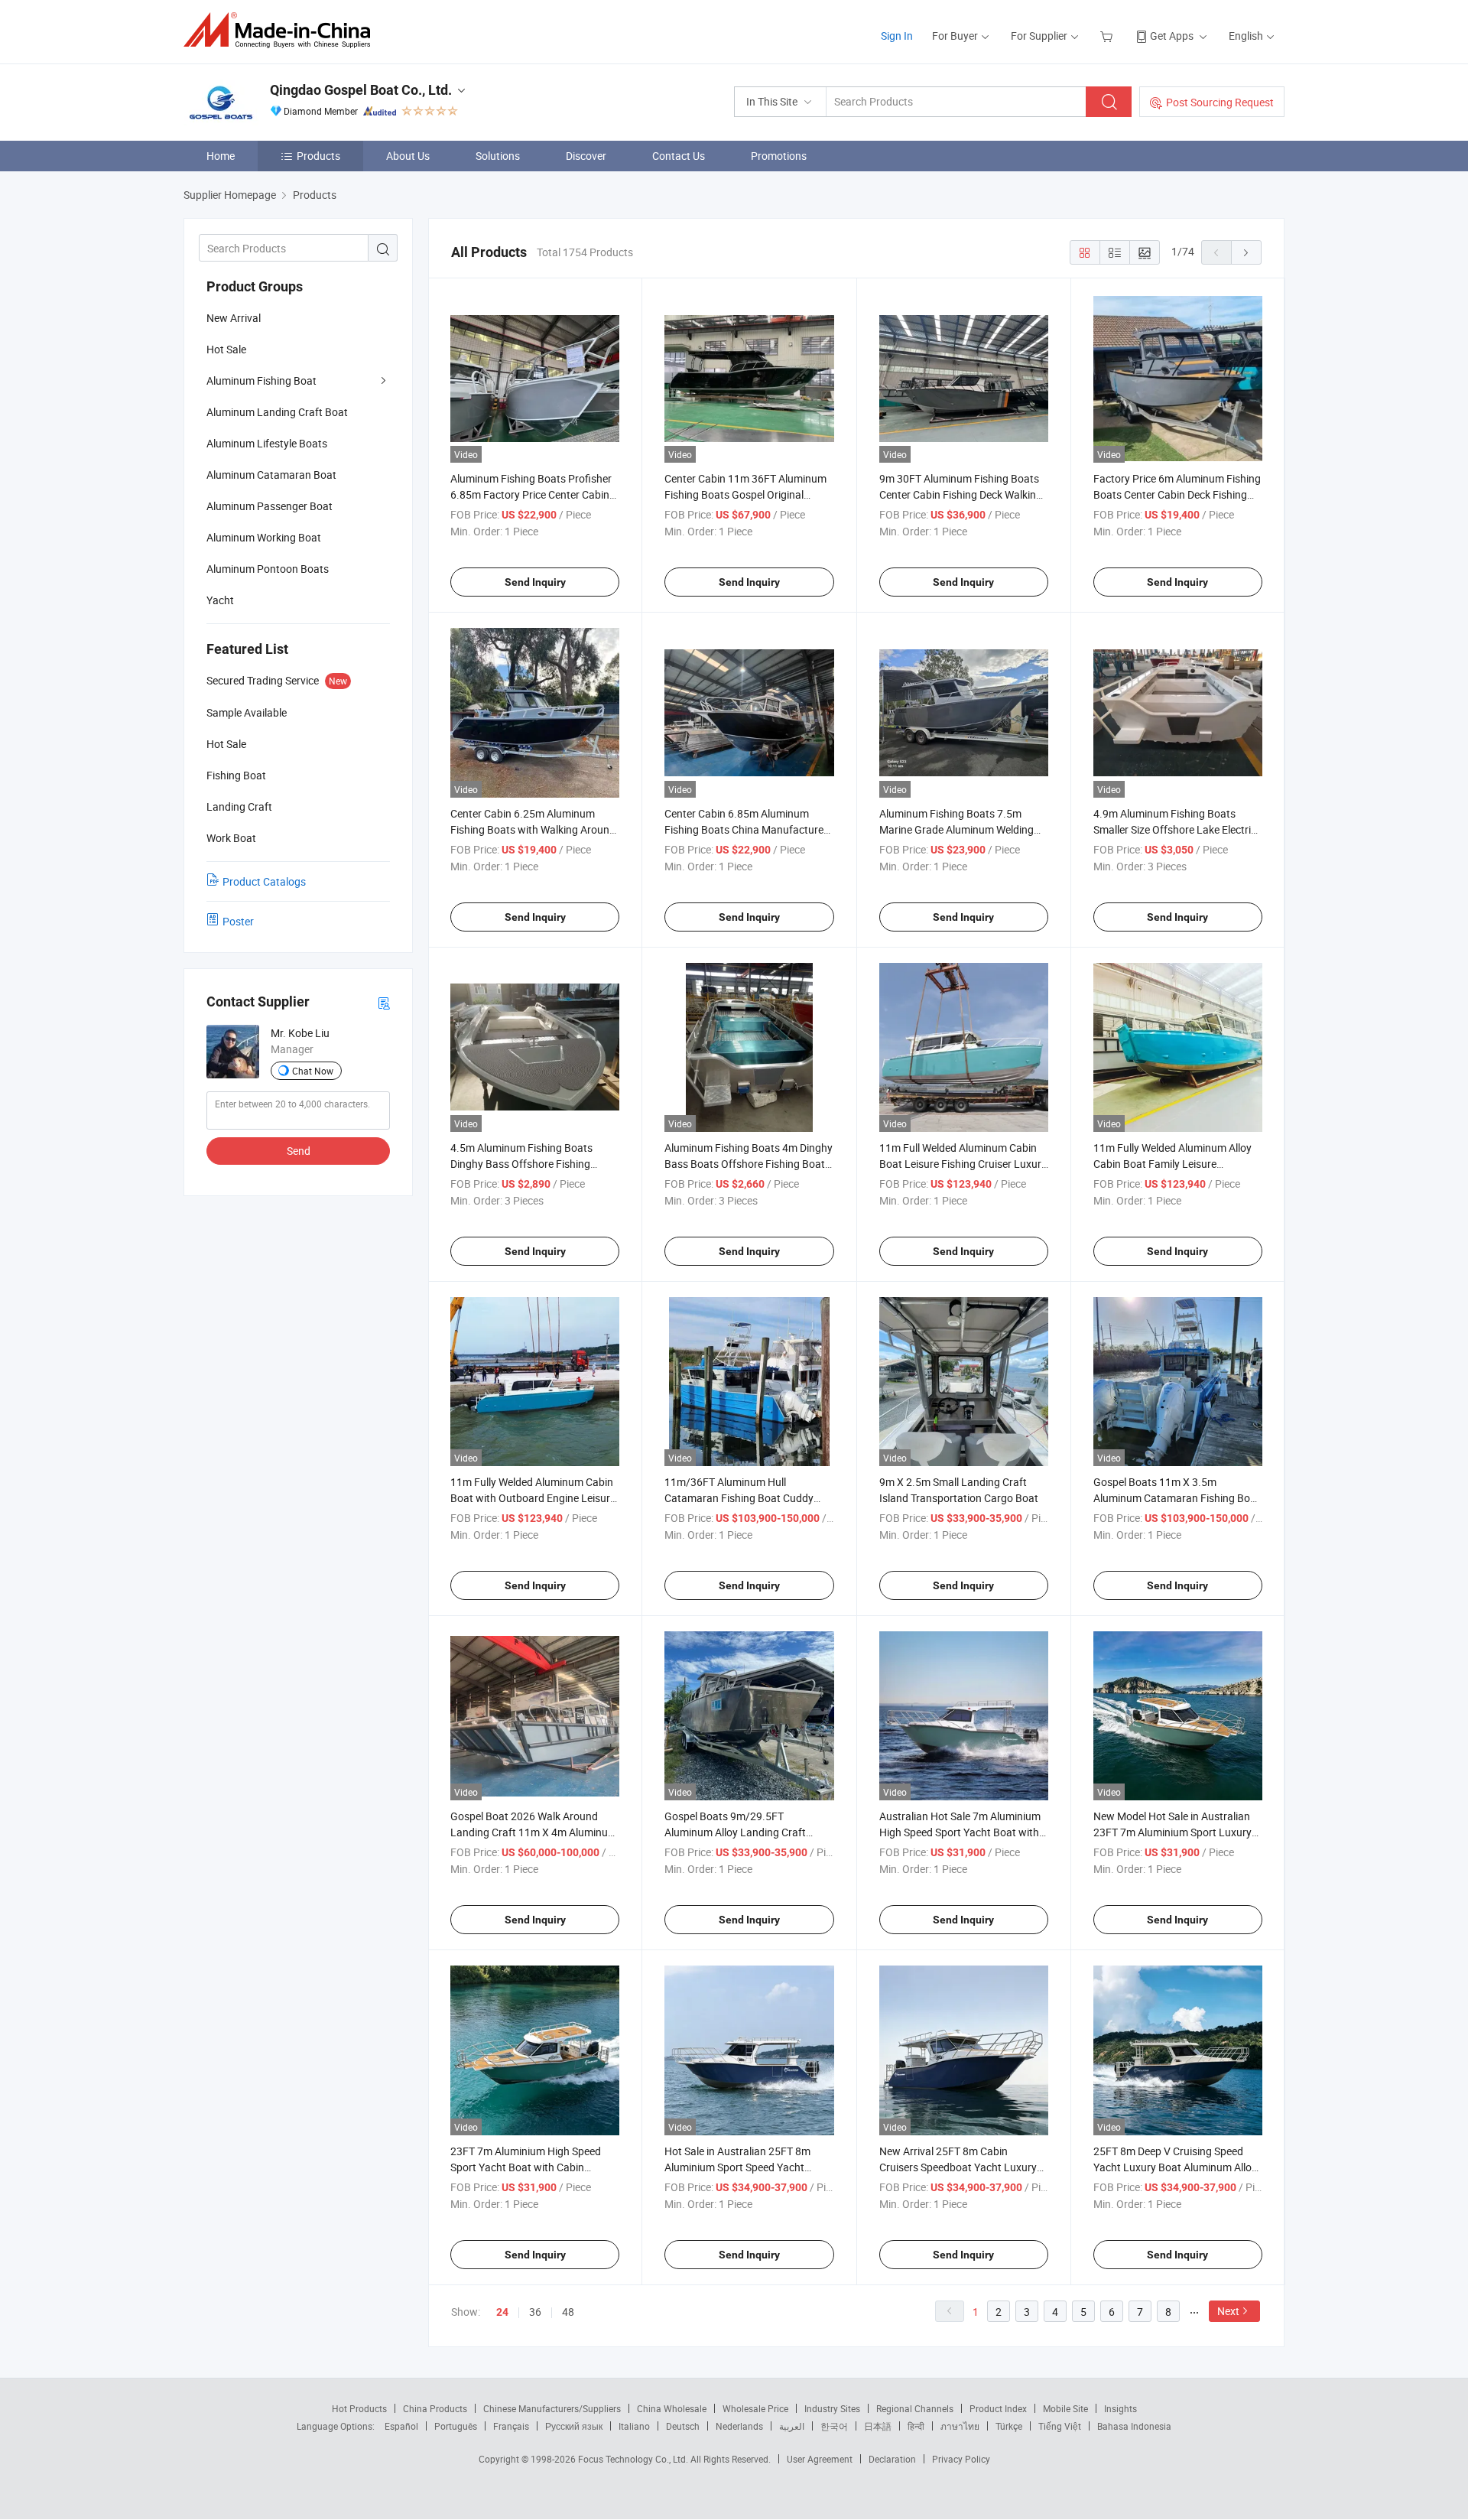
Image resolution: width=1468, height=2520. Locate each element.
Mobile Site (1065, 2408)
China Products (435, 2408)
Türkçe (1009, 2426)
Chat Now (313, 1071)
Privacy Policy (961, 2459)
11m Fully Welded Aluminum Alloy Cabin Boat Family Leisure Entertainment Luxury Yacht (1172, 1164)
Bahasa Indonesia (1134, 2426)
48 (568, 2312)
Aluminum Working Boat (264, 537)
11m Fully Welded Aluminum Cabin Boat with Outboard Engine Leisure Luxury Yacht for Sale (533, 1498)
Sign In (897, 36)
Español (401, 2426)
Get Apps (1172, 36)
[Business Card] (384, 1002)
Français (511, 2426)
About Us (408, 156)
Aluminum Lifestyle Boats (267, 443)
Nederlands (739, 2426)
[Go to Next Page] (1246, 252)
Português (456, 2426)
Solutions (498, 156)
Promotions (779, 156)
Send (299, 1151)
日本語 (878, 2426)
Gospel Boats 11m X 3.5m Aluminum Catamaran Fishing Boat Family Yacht (1177, 1498)
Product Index (998, 2408)
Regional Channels (915, 2408)
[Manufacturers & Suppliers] (282, 30)
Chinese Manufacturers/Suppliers (552, 2408)
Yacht (220, 600)
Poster (238, 921)
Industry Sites (832, 2408)
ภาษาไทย (960, 2426)
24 (502, 2312)
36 (535, 2312)
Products (318, 156)
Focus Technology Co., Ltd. (634, 2459)
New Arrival (234, 318)
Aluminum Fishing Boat (261, 380)
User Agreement (820, 2459)
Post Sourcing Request (1220, 102)
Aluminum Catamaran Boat (271, 475)
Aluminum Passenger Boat (270, 506)
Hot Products (359, 2408)
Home (221, 156)
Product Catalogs (264, 881)
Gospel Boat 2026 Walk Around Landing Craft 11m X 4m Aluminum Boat (534, 1832)
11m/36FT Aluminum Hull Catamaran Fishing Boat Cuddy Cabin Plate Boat (739, 1498)
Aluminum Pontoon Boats (268, 569)
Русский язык (574, 2426)
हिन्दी (916, 2426)
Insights (1120, 2408)
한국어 (834, 2426)
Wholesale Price (755, 2408)
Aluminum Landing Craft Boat (277, 412)
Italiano (634, 2426)
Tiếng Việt (1060, 2426)
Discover (586, 156)
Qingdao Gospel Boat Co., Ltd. (361, 90)
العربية (792, 2426)
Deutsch (683, 2426)
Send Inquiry (535, 582)
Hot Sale (226, 349)
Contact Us (679, 156)
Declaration (892, 2459)
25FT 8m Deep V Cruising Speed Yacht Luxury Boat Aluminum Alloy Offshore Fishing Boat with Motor (1175, 2167)
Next (1228, 2311)
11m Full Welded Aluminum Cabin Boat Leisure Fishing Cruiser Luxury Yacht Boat (963, 1164)
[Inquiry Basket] (1108, 36)
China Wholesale (672, 2408)
